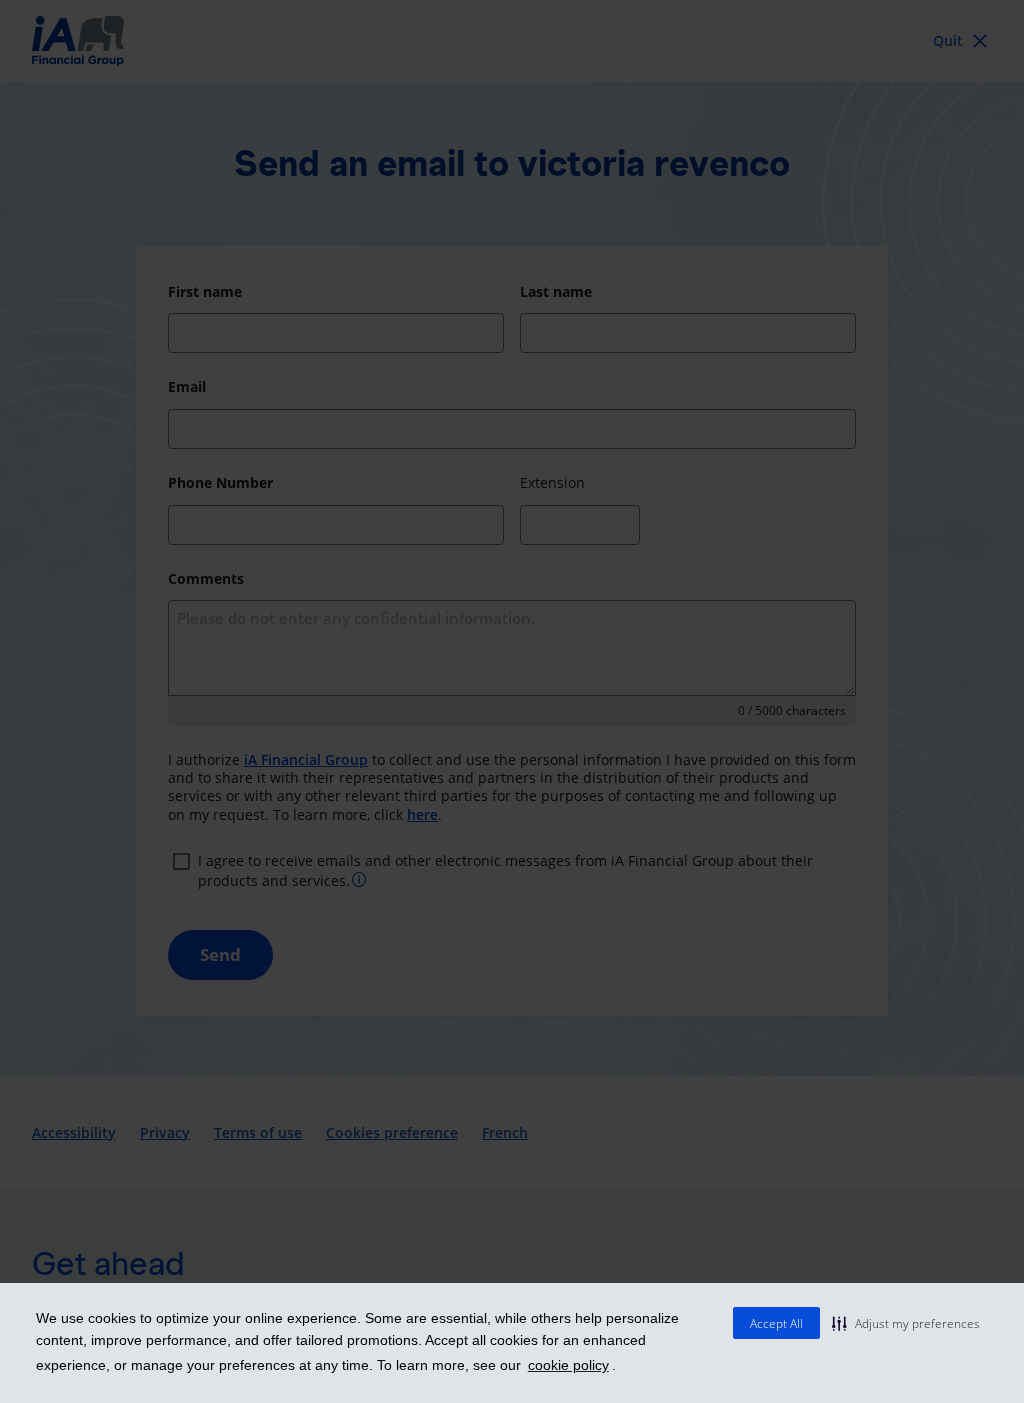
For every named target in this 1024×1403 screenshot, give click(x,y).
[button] (906, 1323)
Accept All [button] (776, 1323)
